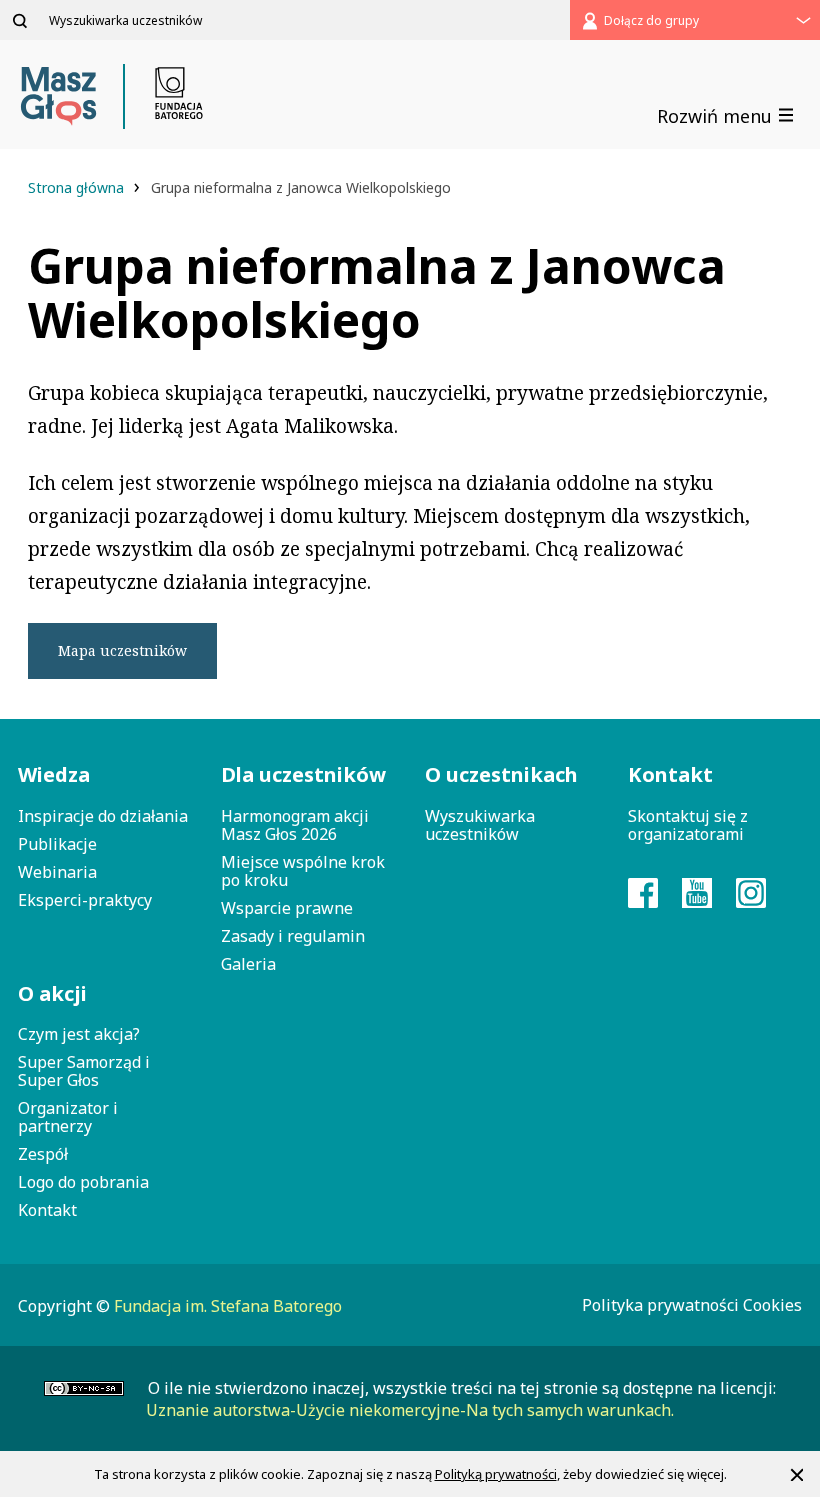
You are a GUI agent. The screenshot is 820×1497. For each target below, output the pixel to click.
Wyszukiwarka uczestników (480, 825)
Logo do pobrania (83, 1182)
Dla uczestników (303, 774)
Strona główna (78, 187)
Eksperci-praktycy (85, 900)
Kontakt (47, 1210)
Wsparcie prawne (287, 908)
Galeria (248, 964)
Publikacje (57, 844)
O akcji (52, 993)
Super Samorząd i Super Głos (84, 1071)
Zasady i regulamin (293, 936)
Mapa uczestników (122, 650)
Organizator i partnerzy (68, 1117)
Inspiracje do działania (103, 816)
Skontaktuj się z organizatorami (688, 825)
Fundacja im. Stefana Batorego (228, 1306)
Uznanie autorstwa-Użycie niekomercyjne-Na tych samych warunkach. (410, 1410)
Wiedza (54, 774)
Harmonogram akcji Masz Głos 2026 (295, 825)
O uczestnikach (501, 774)
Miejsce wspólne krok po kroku (303, 871)
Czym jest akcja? (79, 1034)
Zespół (43, 1154)
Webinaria (57, 872)
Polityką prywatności (496, 1474)
